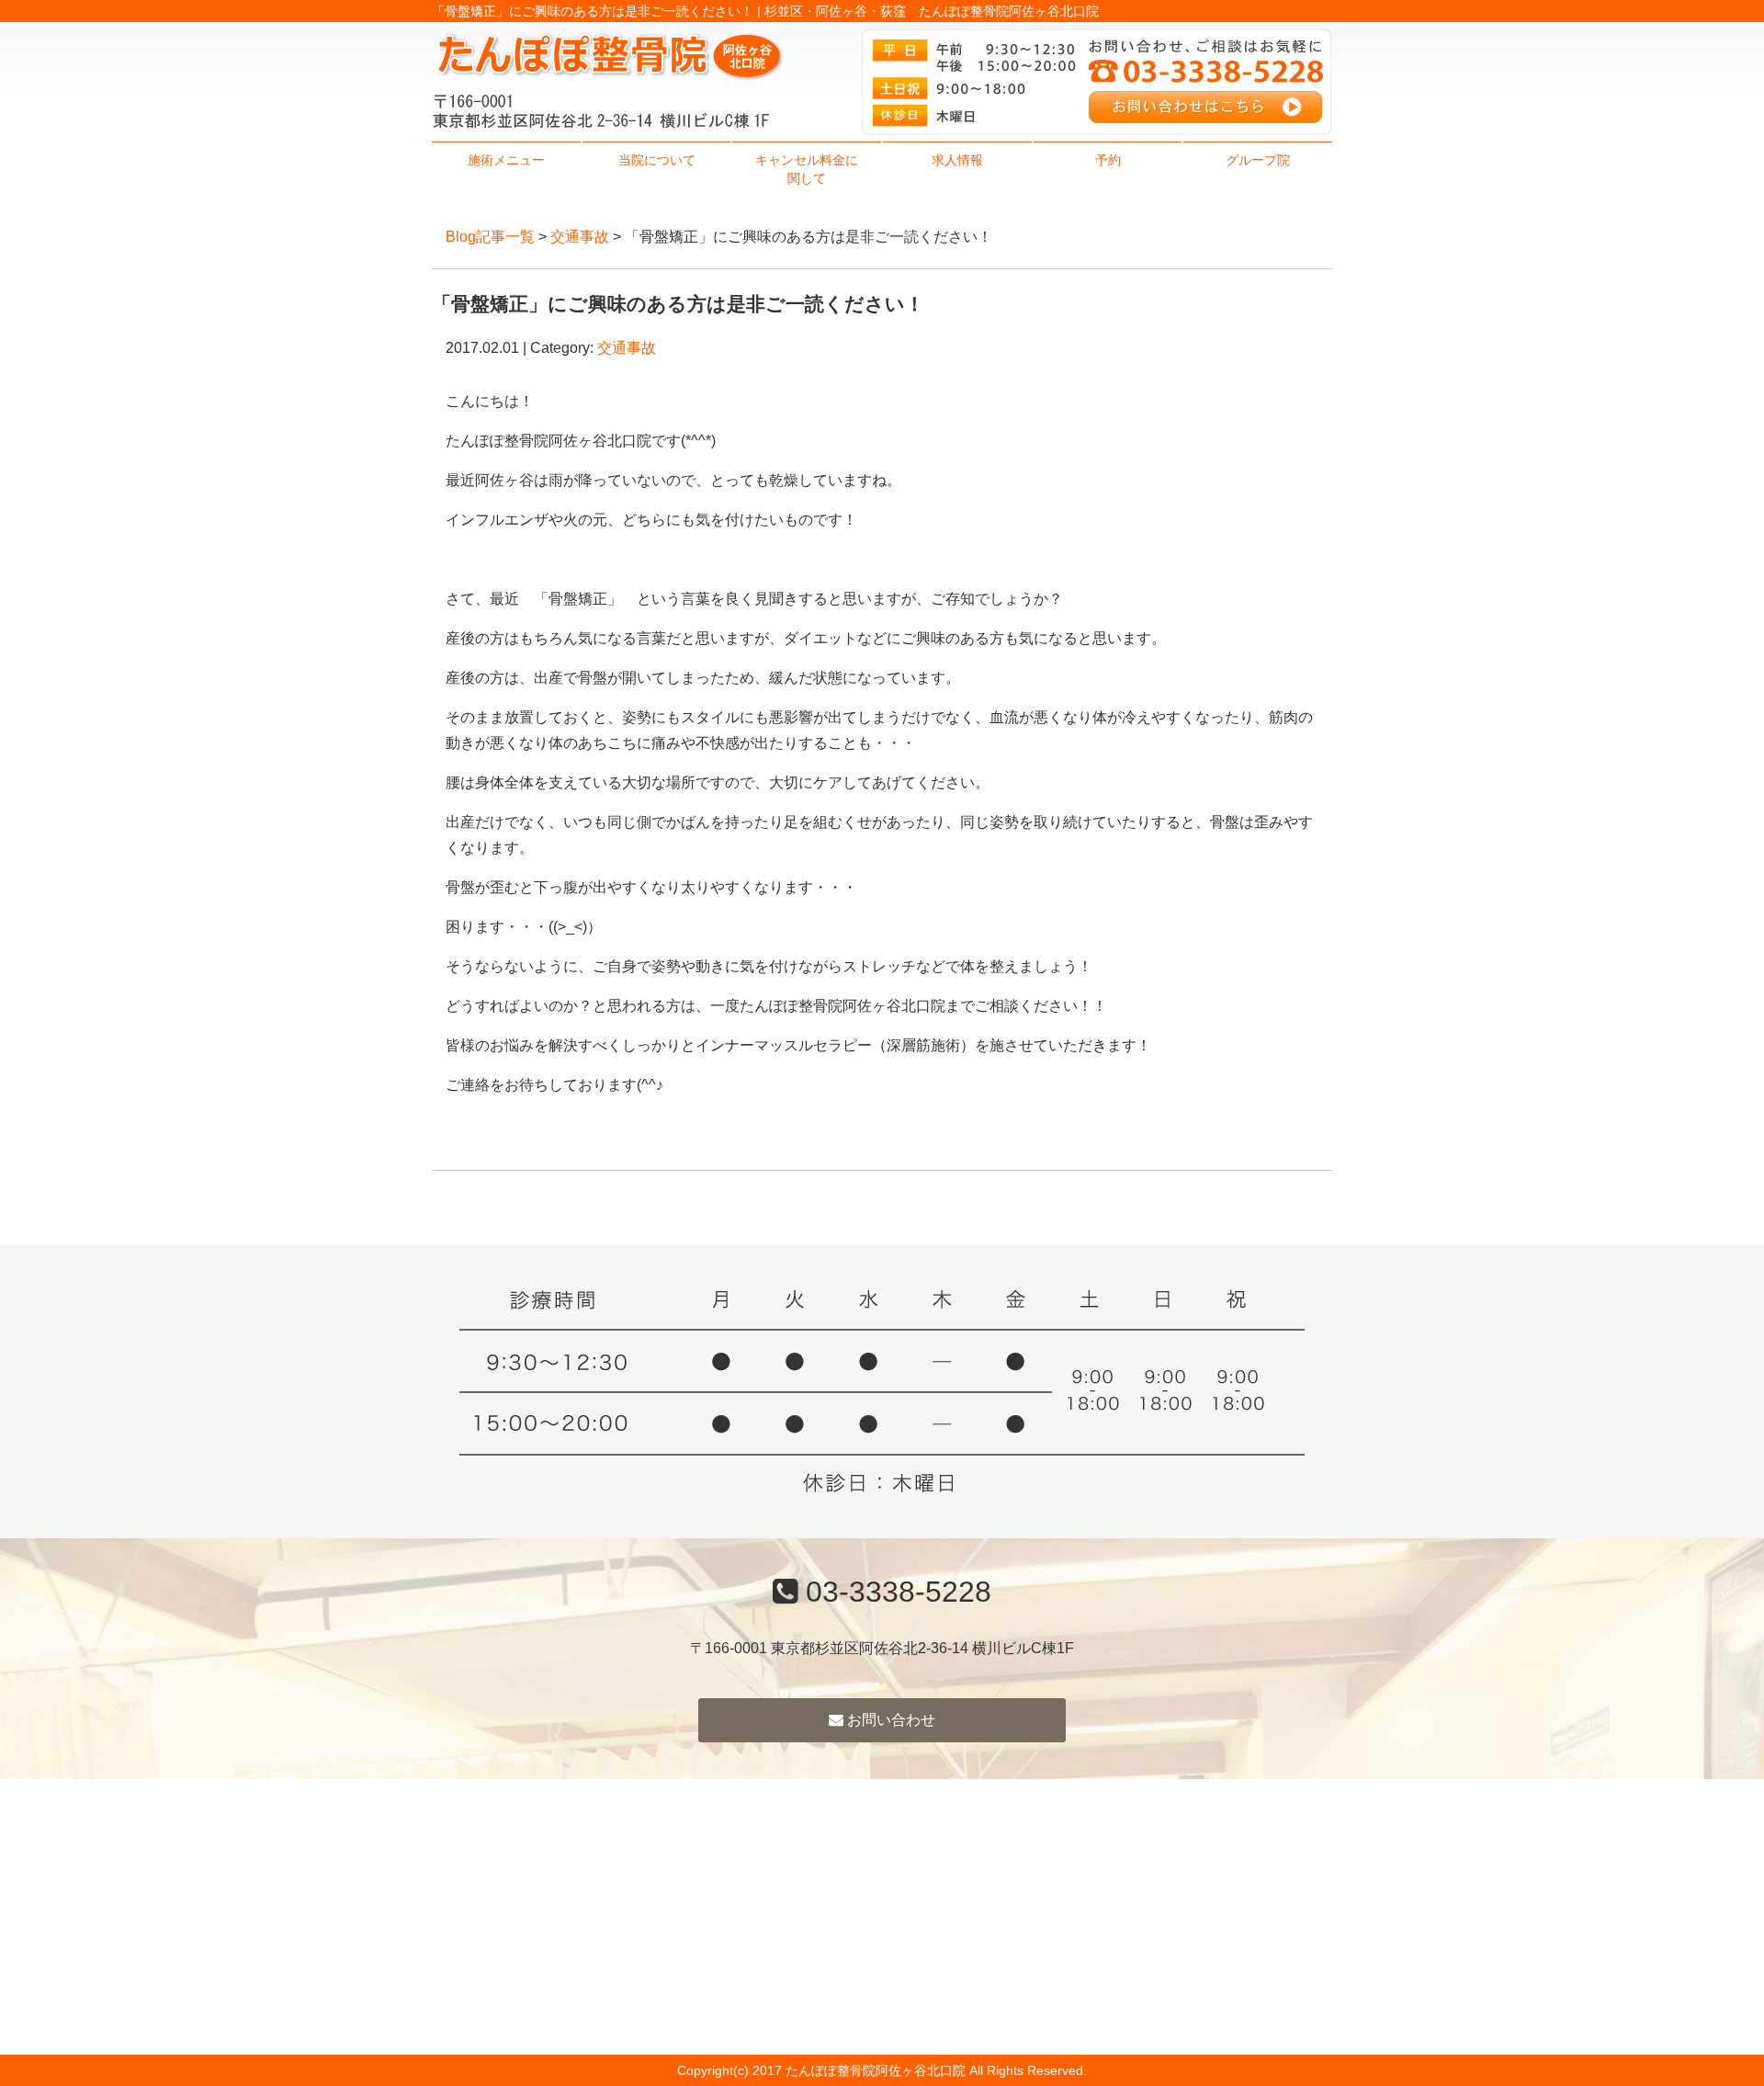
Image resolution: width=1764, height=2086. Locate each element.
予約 (1108, 160)
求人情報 (957, 160)
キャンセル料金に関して (807, 169)
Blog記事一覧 (490, 237)
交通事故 (580, 237)
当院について (657, 160)
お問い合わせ (889, 1720)
